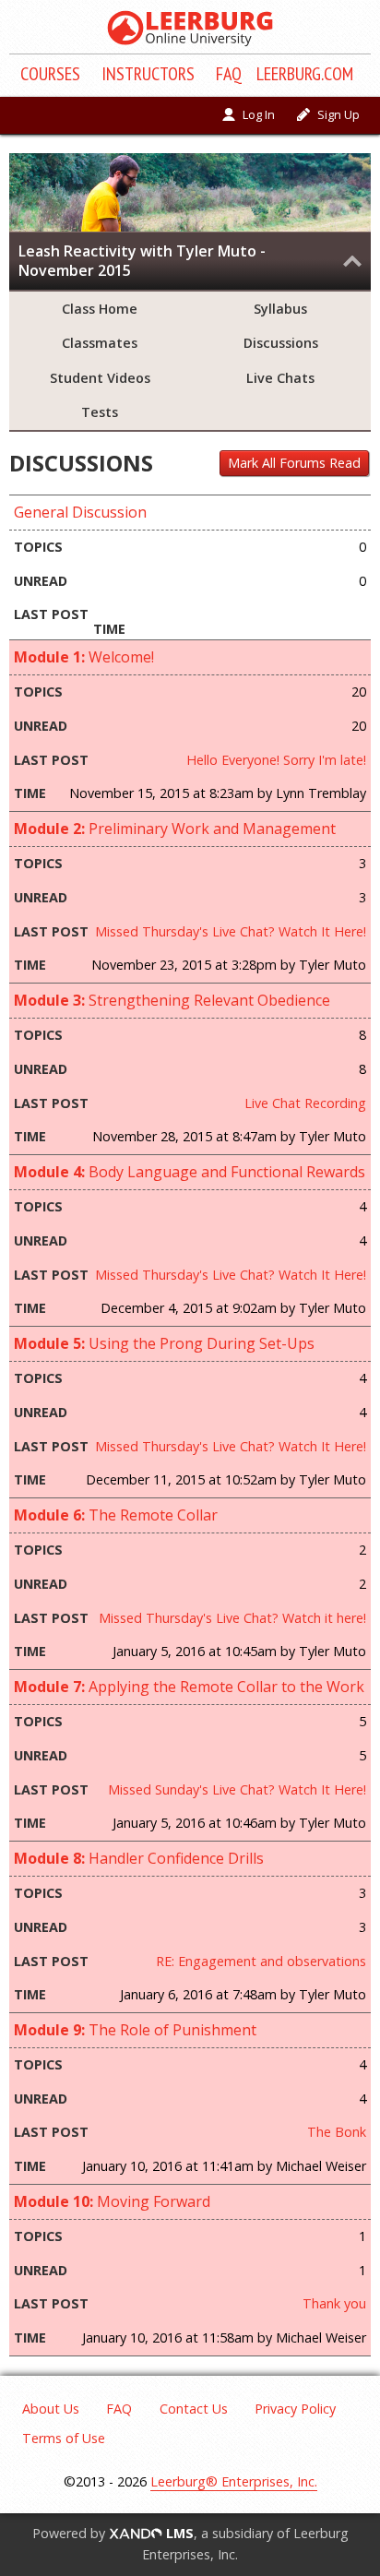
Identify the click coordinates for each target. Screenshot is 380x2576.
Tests (100, 412)
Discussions (281, 343)
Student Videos (100, 378)
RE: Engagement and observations (261, 1961)
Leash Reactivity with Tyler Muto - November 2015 (142, 261)
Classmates (100, 343)
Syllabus (280, 309)
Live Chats (280, 378)
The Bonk (337, 2132)
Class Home (100, 309)
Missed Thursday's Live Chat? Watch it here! (232, 1618)
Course (50, 74)
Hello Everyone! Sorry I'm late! (276, 760)
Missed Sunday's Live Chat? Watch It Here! (237, 1789)
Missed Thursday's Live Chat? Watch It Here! (231, 931)
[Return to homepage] (190, 29)
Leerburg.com (305, 74)
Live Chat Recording (305, 1103)
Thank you (334, 2303)
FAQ (229, 74)
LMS (178, 2533)
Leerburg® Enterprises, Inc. (234, 2481)
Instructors (148, 74)
